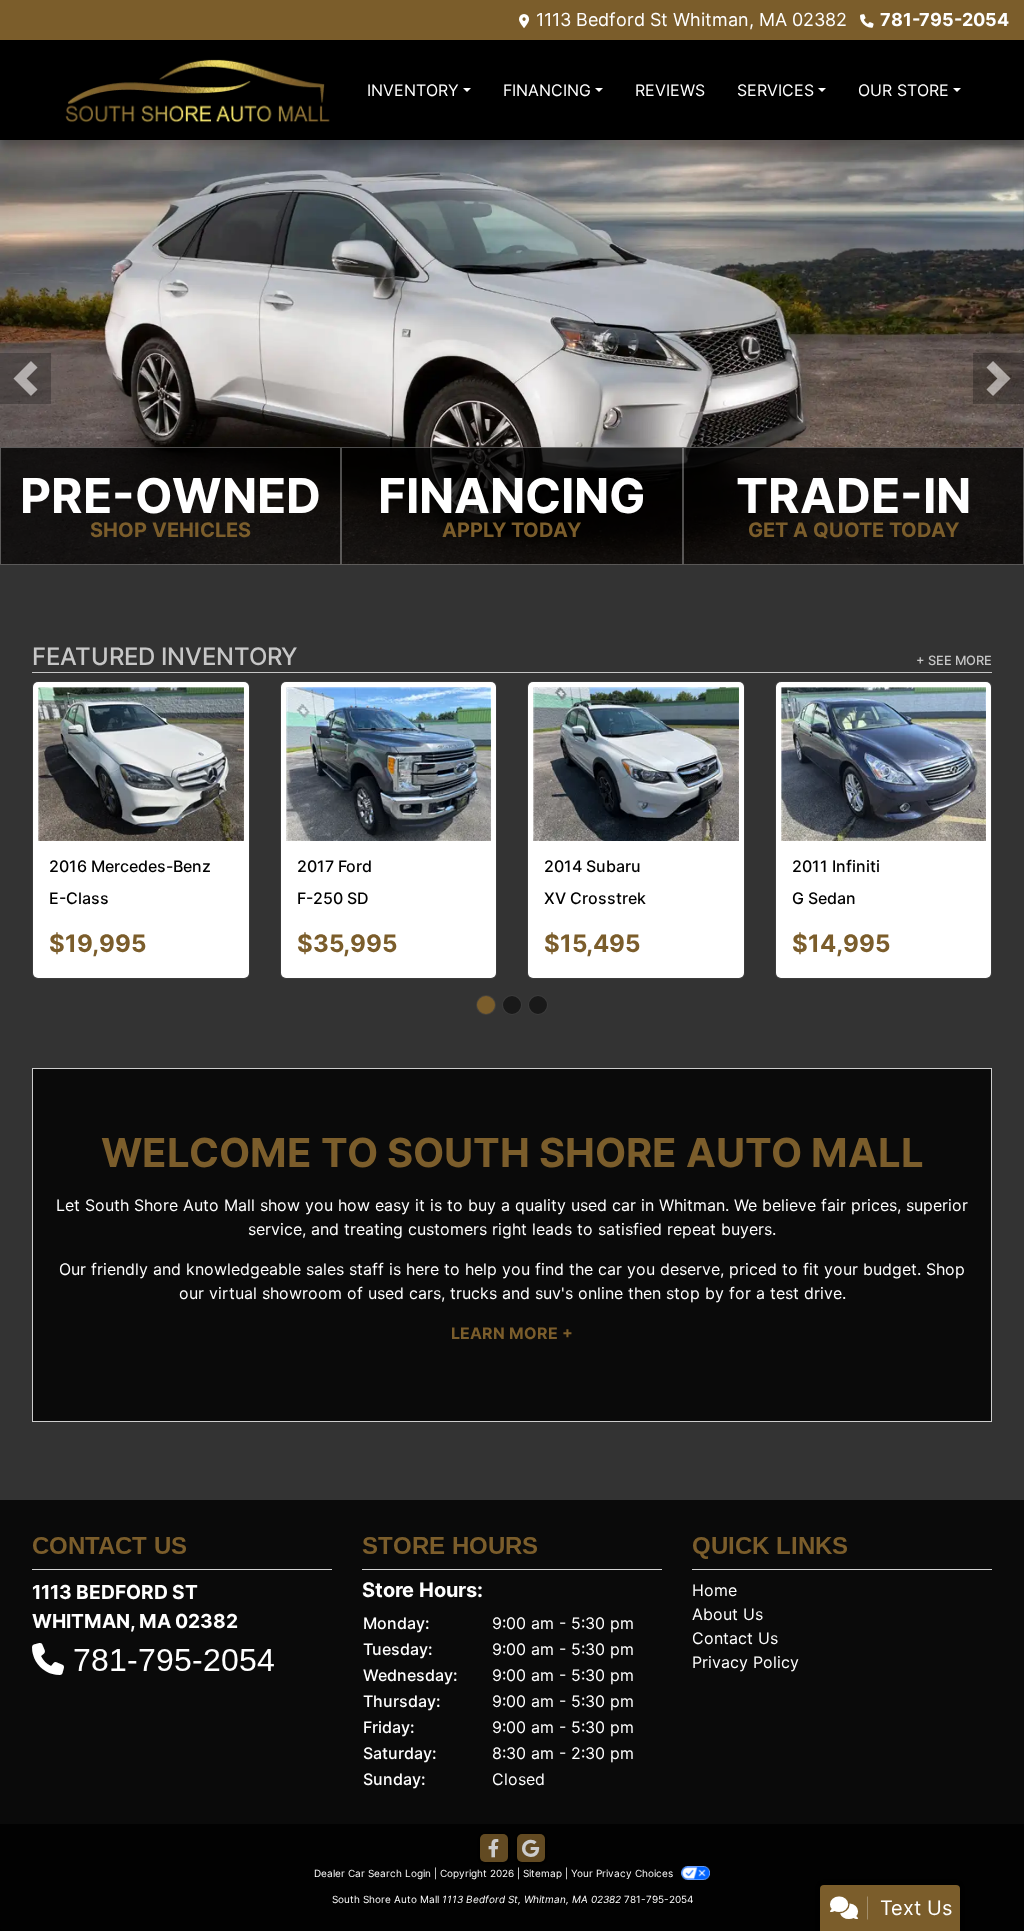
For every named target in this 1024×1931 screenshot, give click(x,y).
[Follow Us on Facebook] (494, 1791)
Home (714, 1533)
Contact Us (735, 1581)
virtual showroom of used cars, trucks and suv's (391, 1236)
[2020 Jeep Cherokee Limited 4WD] (884, 734)
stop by (695, 1236)
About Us (727, 1557)
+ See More (954, 662)
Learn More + (512, 1276)
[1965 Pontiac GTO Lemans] (141, 734)
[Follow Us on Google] (531, 1791)
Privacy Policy (745, 1605)
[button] (25, 378)
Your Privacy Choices (623, 1816)
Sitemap (542, 1816)
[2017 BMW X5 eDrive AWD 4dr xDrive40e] (389, 732)
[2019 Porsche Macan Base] (636, 735)
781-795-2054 (944, 19)
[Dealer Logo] (197, 89)
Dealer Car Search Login (372, 1816)
